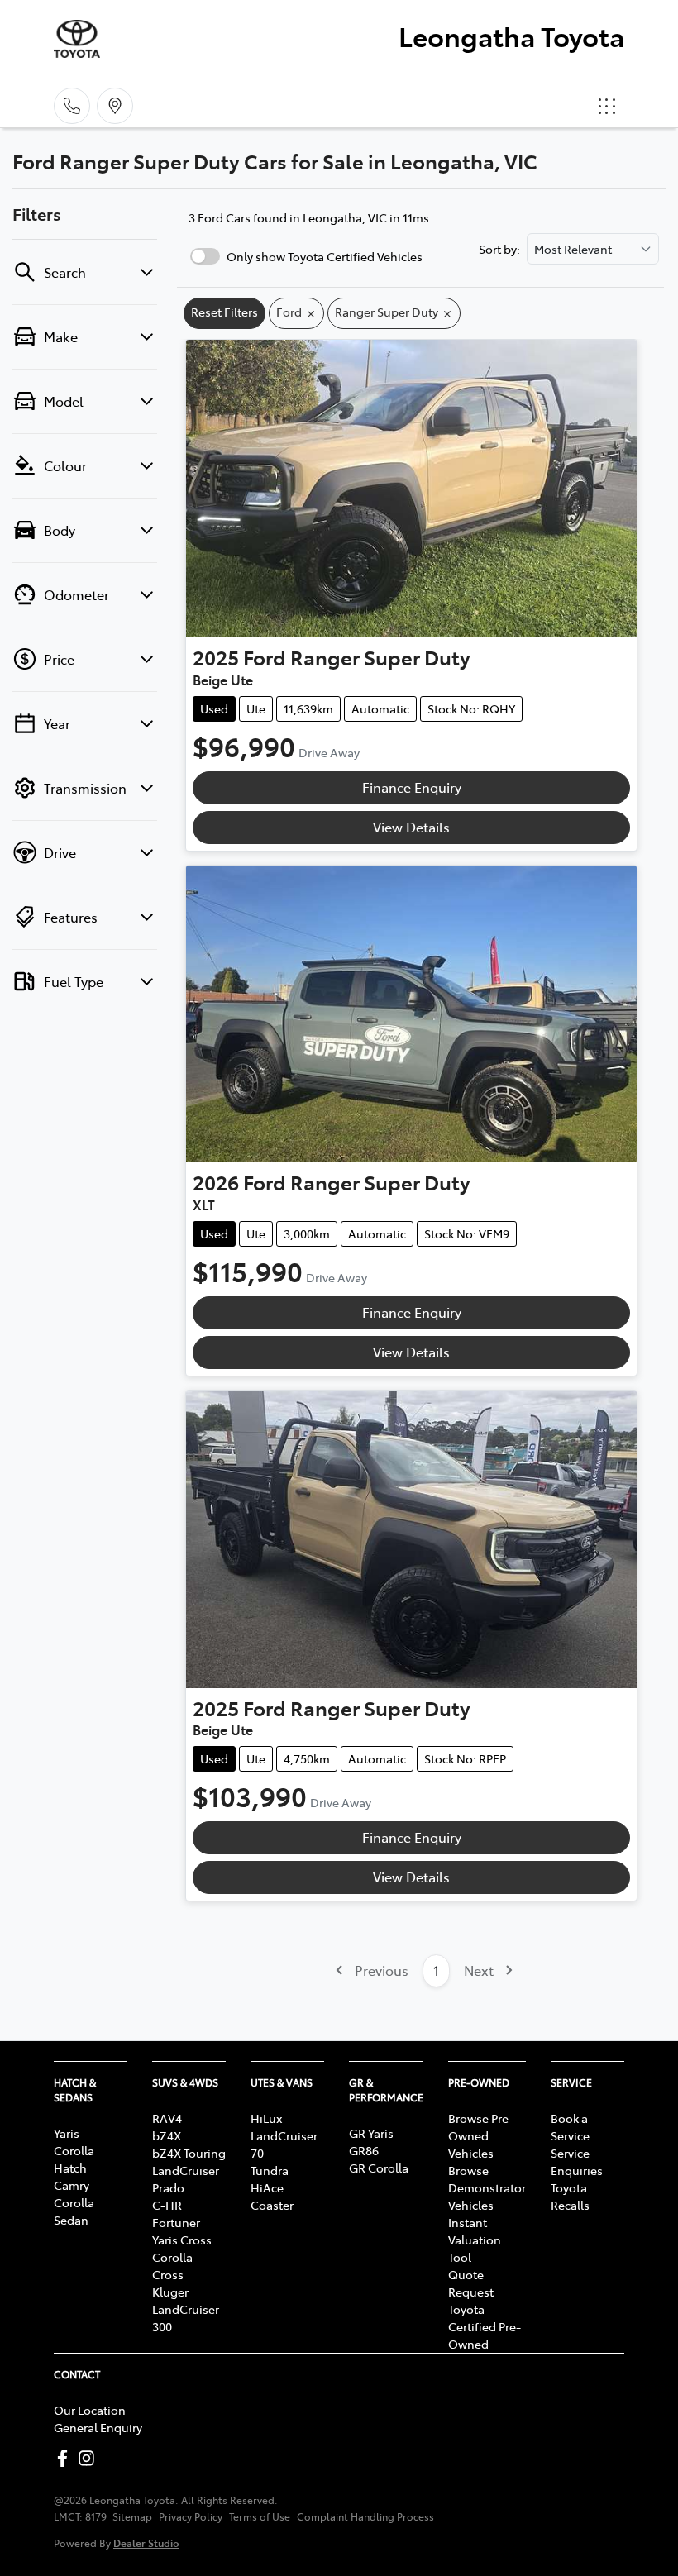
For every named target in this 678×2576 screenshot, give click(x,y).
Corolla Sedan (74, 2211)
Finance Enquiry (412, 787)
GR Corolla (379, 2168)
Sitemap (132, 2516)
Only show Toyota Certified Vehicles (325, 256)
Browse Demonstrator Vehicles (487, 2187)
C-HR (167, 2205)
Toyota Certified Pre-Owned (485, 2326)
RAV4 (167, 2118)
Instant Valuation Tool (475, 2240)
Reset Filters (224, 312)
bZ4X (167, 2135)
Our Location (90, 2410)
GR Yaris (371, 2133)
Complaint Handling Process (365, 2516)
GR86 (364, 2150)
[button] (607, 106)
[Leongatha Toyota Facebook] (66, 2458)
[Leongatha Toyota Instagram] (90, 2458)
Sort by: (499, 249)
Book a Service (570, 2127)
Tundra (270, 2170)
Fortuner (176, 2222)
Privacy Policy (191, 2516)
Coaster (272, 2205)
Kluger (170, 2292)
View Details (411, 827)
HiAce (267, 2187)
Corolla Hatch (74, 2159)
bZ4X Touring (189, 2153)
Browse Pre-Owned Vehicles (481, 2135)
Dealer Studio (146, 2543)
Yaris (67, 2133)
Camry (72, 2185)
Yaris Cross (182, 2240)
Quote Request (471, 2283)
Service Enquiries (577, 2161)
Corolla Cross (172, 2266)
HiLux (266, 2118)
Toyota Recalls (570, 2196)
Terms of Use (260, 2516)
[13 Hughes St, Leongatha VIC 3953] (115, 106)
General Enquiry (98, 2427)
